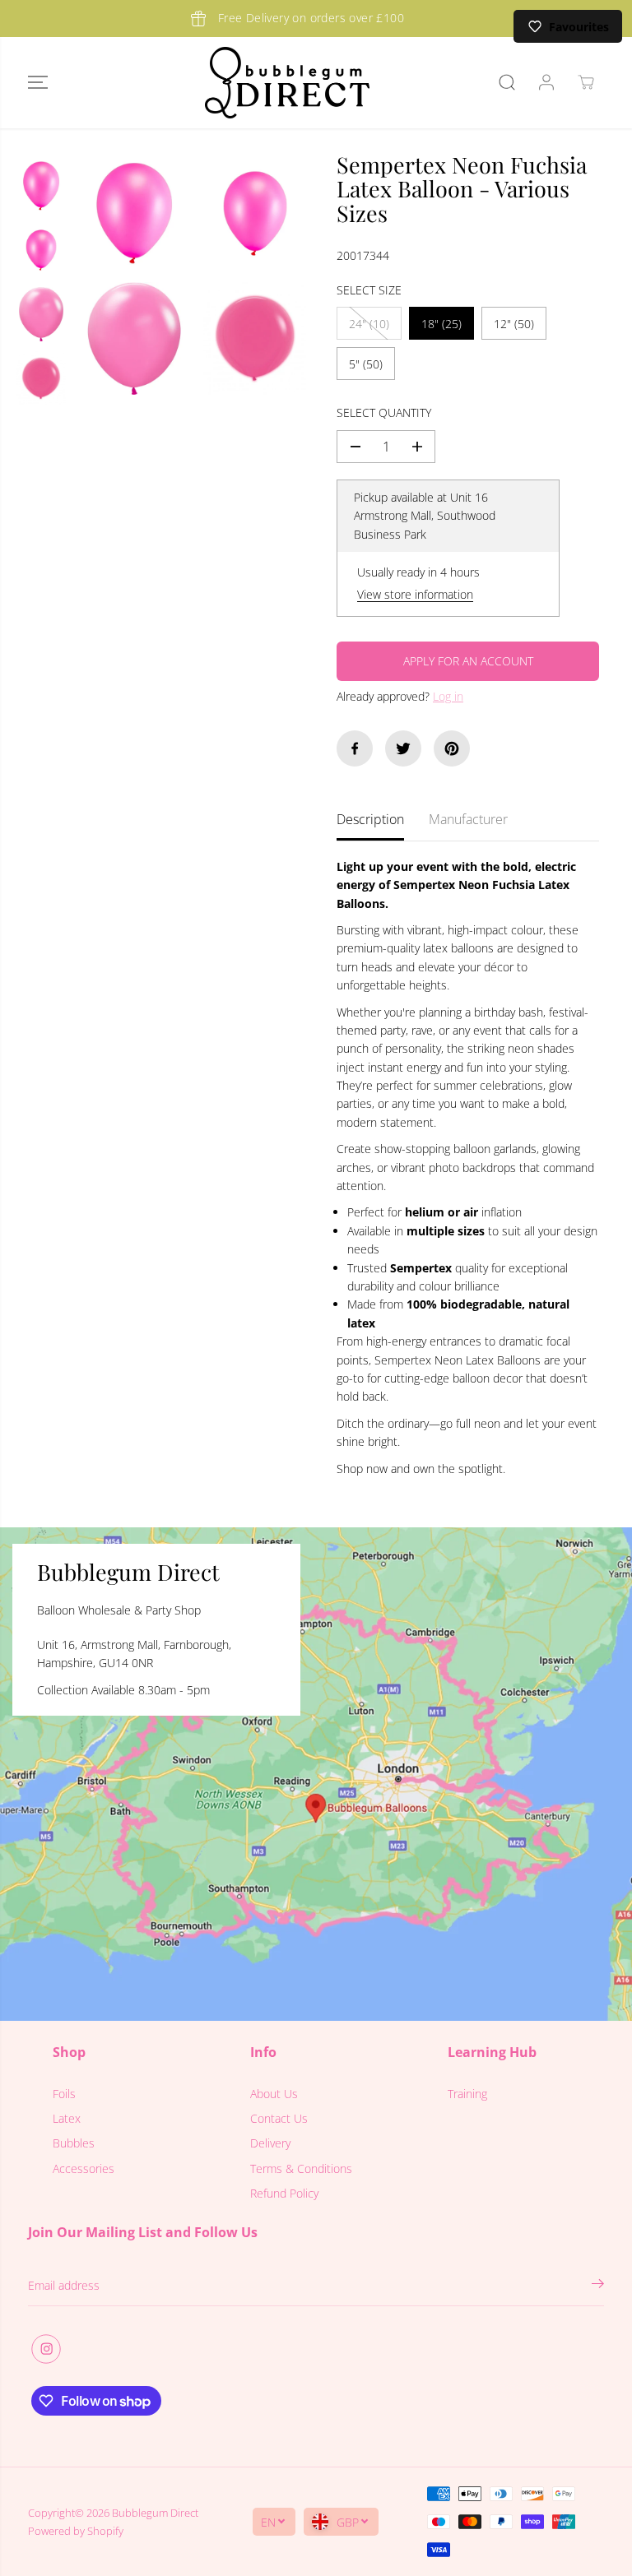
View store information (415, 594)
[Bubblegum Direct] (287, 83)
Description (370, 819)
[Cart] (586, 82)
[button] (38, 83)
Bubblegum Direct (155, 2513)
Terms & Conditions (301, 2168)
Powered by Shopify (76, 2531)
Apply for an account (468, 661)
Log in (448, 696)
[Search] (507, 82)
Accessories (84, 2168)
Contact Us (279, 2118)
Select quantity (384, 412)
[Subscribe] (598, 2286)
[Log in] (546, 82)
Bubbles (74, 2143)
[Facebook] (355, 748)
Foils (64, 2094)
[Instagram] (46, 2349)
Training (467, 2094)
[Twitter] (403, 748)
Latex (67, 2118)
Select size (369, 290)
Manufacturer (468, 819)
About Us (274, 2094)
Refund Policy (284, 2193)
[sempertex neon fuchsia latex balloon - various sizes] (134, 214)
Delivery (270, 2143)
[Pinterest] (452, 748)
